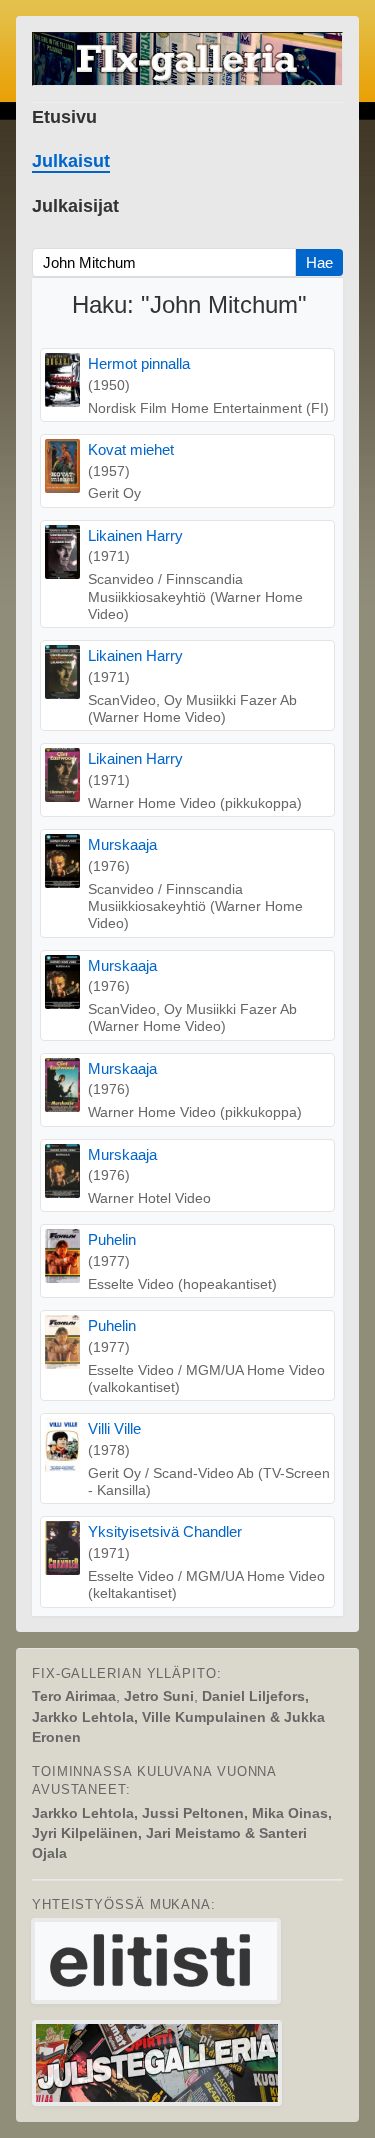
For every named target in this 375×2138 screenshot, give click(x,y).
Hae (319, 262)
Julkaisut (71, 161)
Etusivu (64, 117)
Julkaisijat (75, 206)
